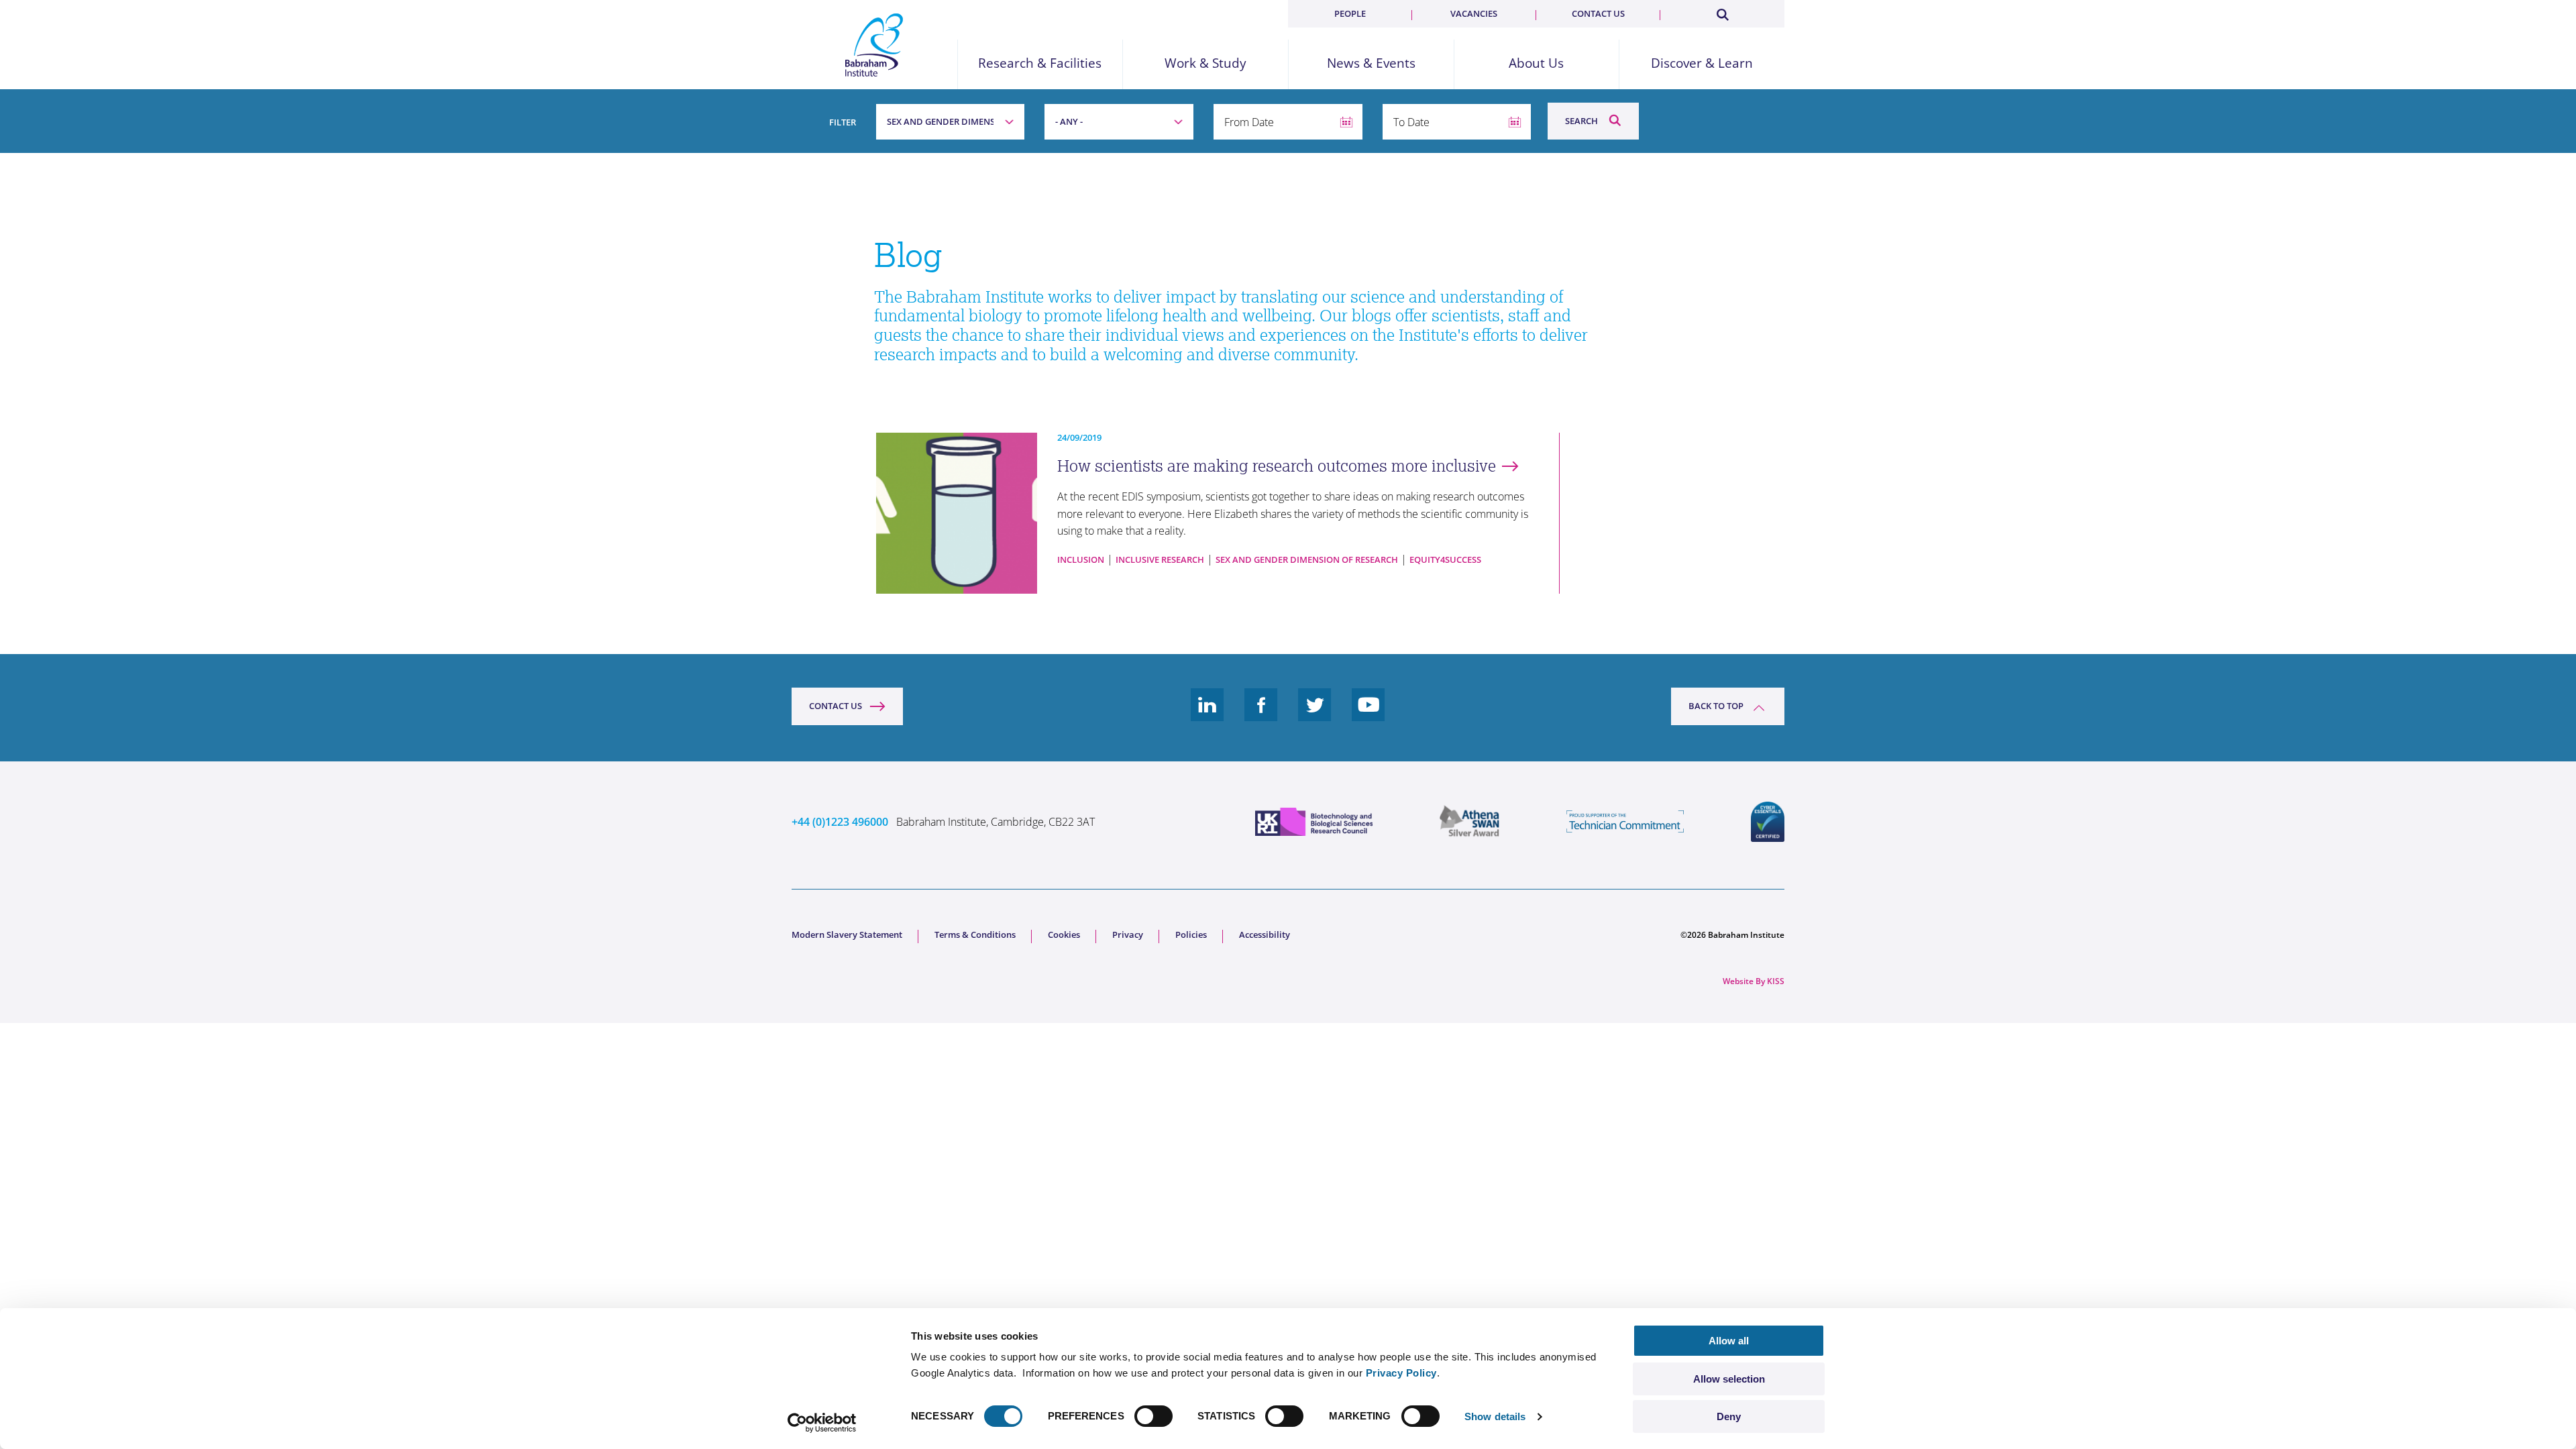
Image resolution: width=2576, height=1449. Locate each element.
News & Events (1371, 63)
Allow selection (1729, 1379)
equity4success (1445, 559)
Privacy (1128, 934)
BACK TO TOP (1716, 706)
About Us (1536, 63)
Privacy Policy (1401, 1373)
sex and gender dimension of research (1307, 559)
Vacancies (1474, 13)
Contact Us (836, 706)
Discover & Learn (1702, 63)
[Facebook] (1261, 715)
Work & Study (1205, 63)
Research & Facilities (1040, 63)
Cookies (1064, 934)
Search (1581, 121)
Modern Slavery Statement (847, 934)
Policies (1191, 934)
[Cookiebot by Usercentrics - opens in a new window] (822, 1423)
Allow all (1729, 1341)
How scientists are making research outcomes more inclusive (1277, 466)
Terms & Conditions (975, 934)
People (1350, 13)
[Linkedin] (1207, 715)
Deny (1729, 1416)
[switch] (1153, 1416)
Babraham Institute (874, 45)
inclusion (1081, 559)
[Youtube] (1368, 715)
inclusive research (1160, 559)
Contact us (1598, 13)
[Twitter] (1315, 715)
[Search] (1722, 12)
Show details (1495, 1416)
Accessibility (1265, 934)
